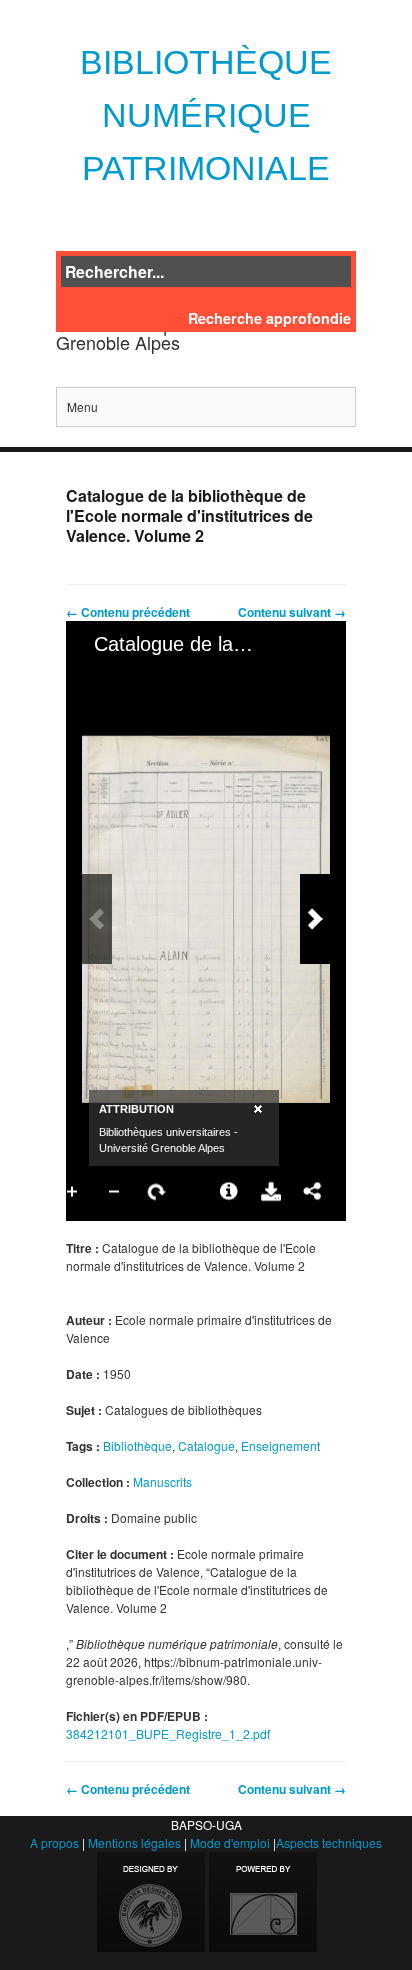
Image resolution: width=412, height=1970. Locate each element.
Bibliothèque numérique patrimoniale (206, 115)
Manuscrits (162, 1481)
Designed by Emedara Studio (151, 1902)
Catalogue (206, 1445)
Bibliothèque (137, 1445)
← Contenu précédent (128, 612)
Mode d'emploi (230, 1842)
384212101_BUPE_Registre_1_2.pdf (168, 1733)
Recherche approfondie (269, 318)
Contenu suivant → (292, 612)
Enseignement (280, 1445)
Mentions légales (134, 1842)
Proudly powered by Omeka (263, 1902)
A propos (54, 1842)
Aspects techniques (329, 1842)
